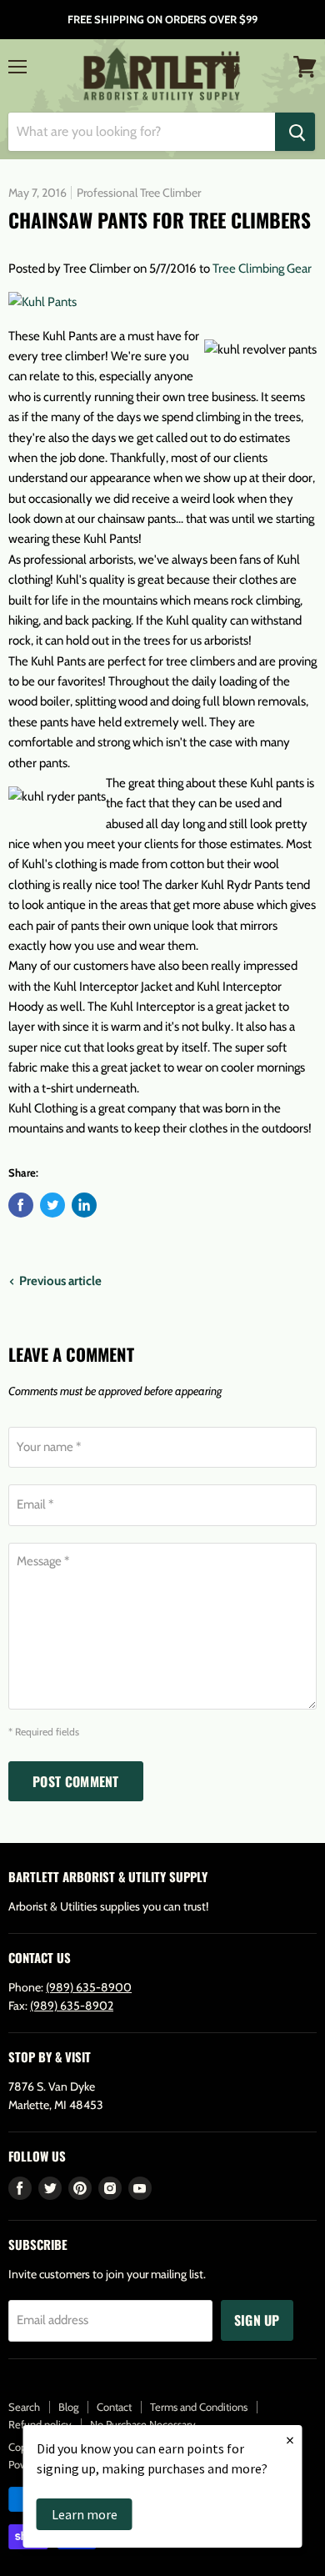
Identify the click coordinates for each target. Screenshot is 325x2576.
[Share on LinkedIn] (84, 1205)
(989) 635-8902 (72, 2006)
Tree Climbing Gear (262, 269)
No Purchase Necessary (143, 2424)
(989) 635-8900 (89, 1987)
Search (24, 2407)
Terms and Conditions (199, 2407)
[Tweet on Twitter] (52, 1205)
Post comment (76, 1781)
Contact (114, 2407)
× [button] (290, 2440)
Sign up (257, 2320)
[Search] (295, 132)
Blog (68, 2407)
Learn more (85, 2514)
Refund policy (40, 2424)
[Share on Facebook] (21, 1205)
